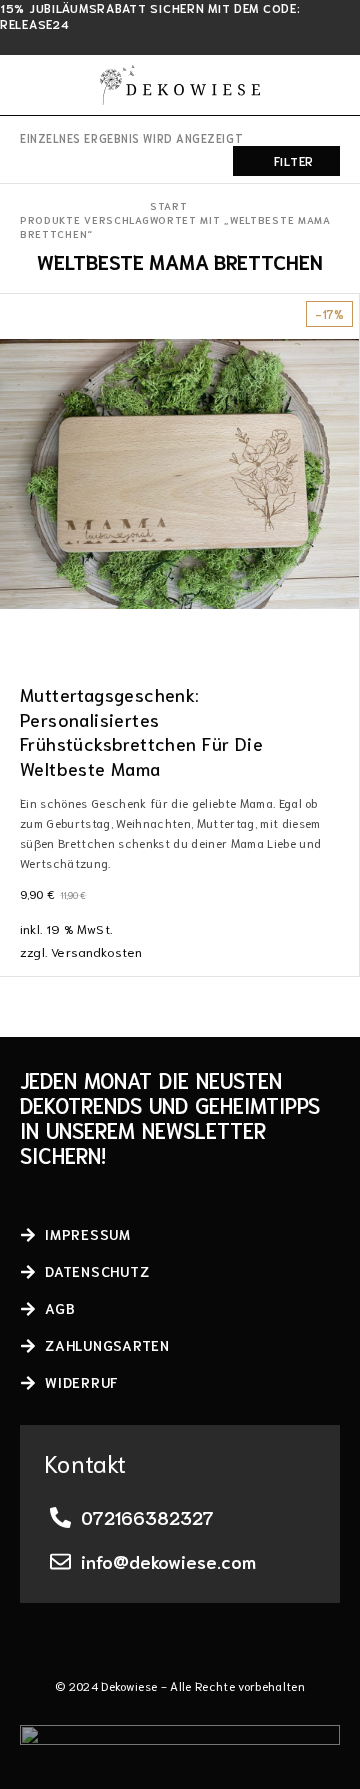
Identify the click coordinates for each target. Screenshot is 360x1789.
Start (169, 205)
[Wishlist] (17, 313)
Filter (294, 160)
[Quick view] (17, 341)
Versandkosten (96, 951)
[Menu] (32, 85)
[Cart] (332, 85)
